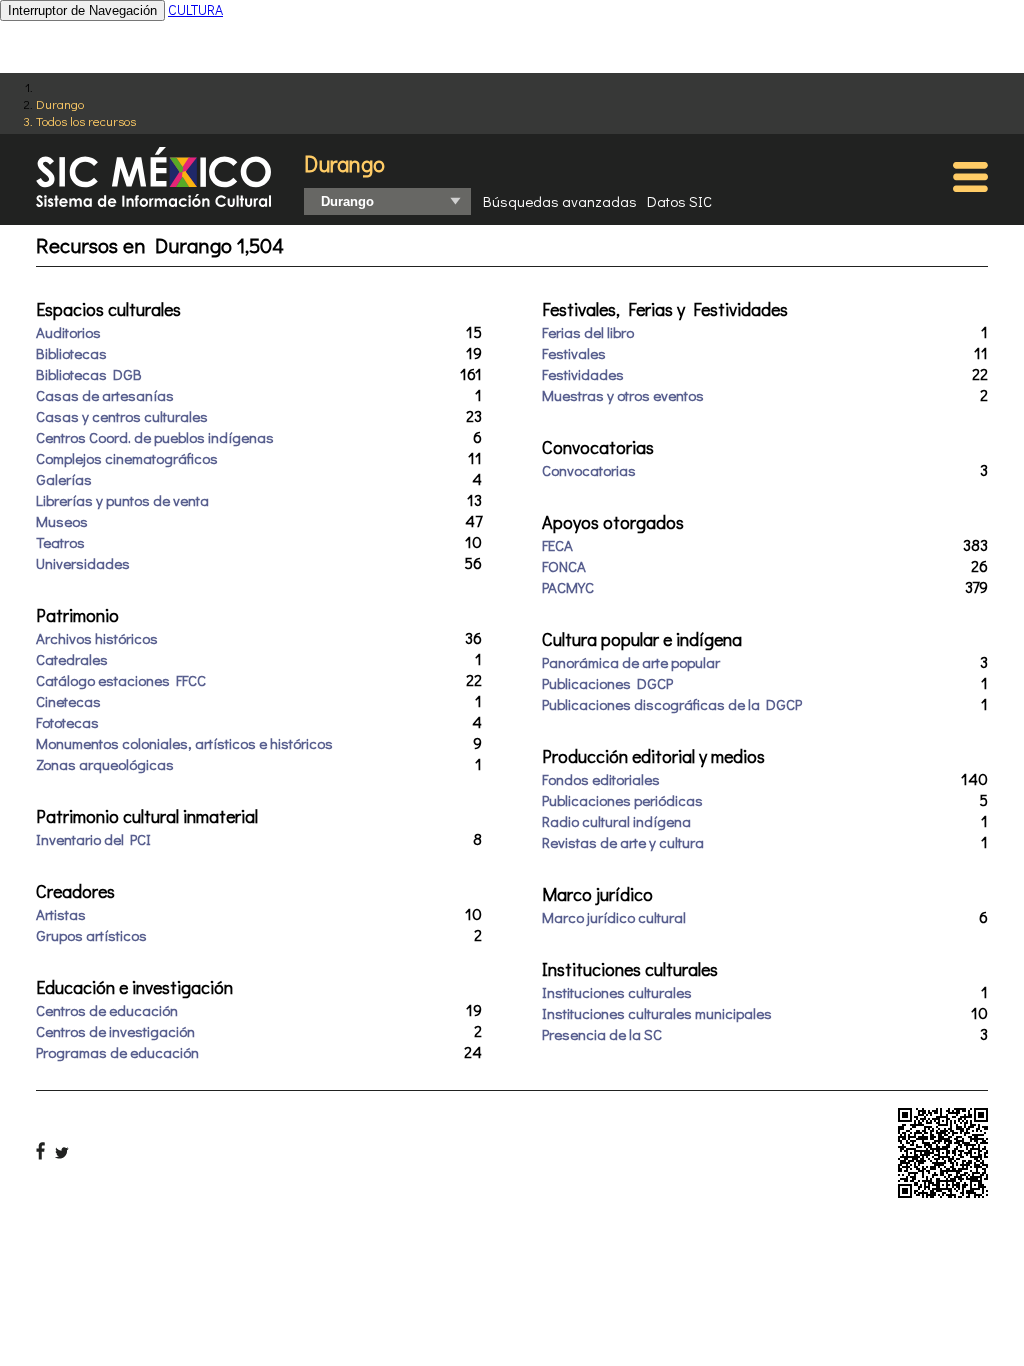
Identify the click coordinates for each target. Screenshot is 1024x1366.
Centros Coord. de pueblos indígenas (155, 437)
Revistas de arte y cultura (623, 842)
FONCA (564, 566)
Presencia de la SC (602, 1034)
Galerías (64, 479)
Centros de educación (107, 1010)
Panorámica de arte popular (631, 662)
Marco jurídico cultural (614, 917)
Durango (60, 103)
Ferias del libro (588, 332)
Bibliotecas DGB (89, 374)
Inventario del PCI (93, 839)
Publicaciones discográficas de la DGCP (672, 704)
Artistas (61, 914)
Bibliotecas (71, 353)
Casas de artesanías (105, 395)
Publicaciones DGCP (607, 683)
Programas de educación (117, 1052)
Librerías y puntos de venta (122, 500)
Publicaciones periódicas (622, 800)
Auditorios (68, 332)
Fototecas (67, 722)
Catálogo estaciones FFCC (121, 680)
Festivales (574, 353)
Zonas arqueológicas (105, 764)
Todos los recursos (86, 120)
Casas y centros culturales (122, 416)
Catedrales (72, 659)
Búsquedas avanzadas (560, 201)
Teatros (60, 542)
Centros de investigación (115, 1031)
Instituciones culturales (617, 992)
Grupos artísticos (91, 935)
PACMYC (568, 587)
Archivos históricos (97, 638)
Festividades (583, 374)
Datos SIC (679, 201)
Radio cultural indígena (616, 821)
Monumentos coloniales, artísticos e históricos (184, 743)
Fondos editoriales (601, 779)
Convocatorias (589, 470)
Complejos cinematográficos (127, 458)
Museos (62, 521)
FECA (557, 545)
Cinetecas (68, 701)
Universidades (83, 563)
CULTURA (195, 9)
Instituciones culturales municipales (657, 1013)
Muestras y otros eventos (623, 395)
